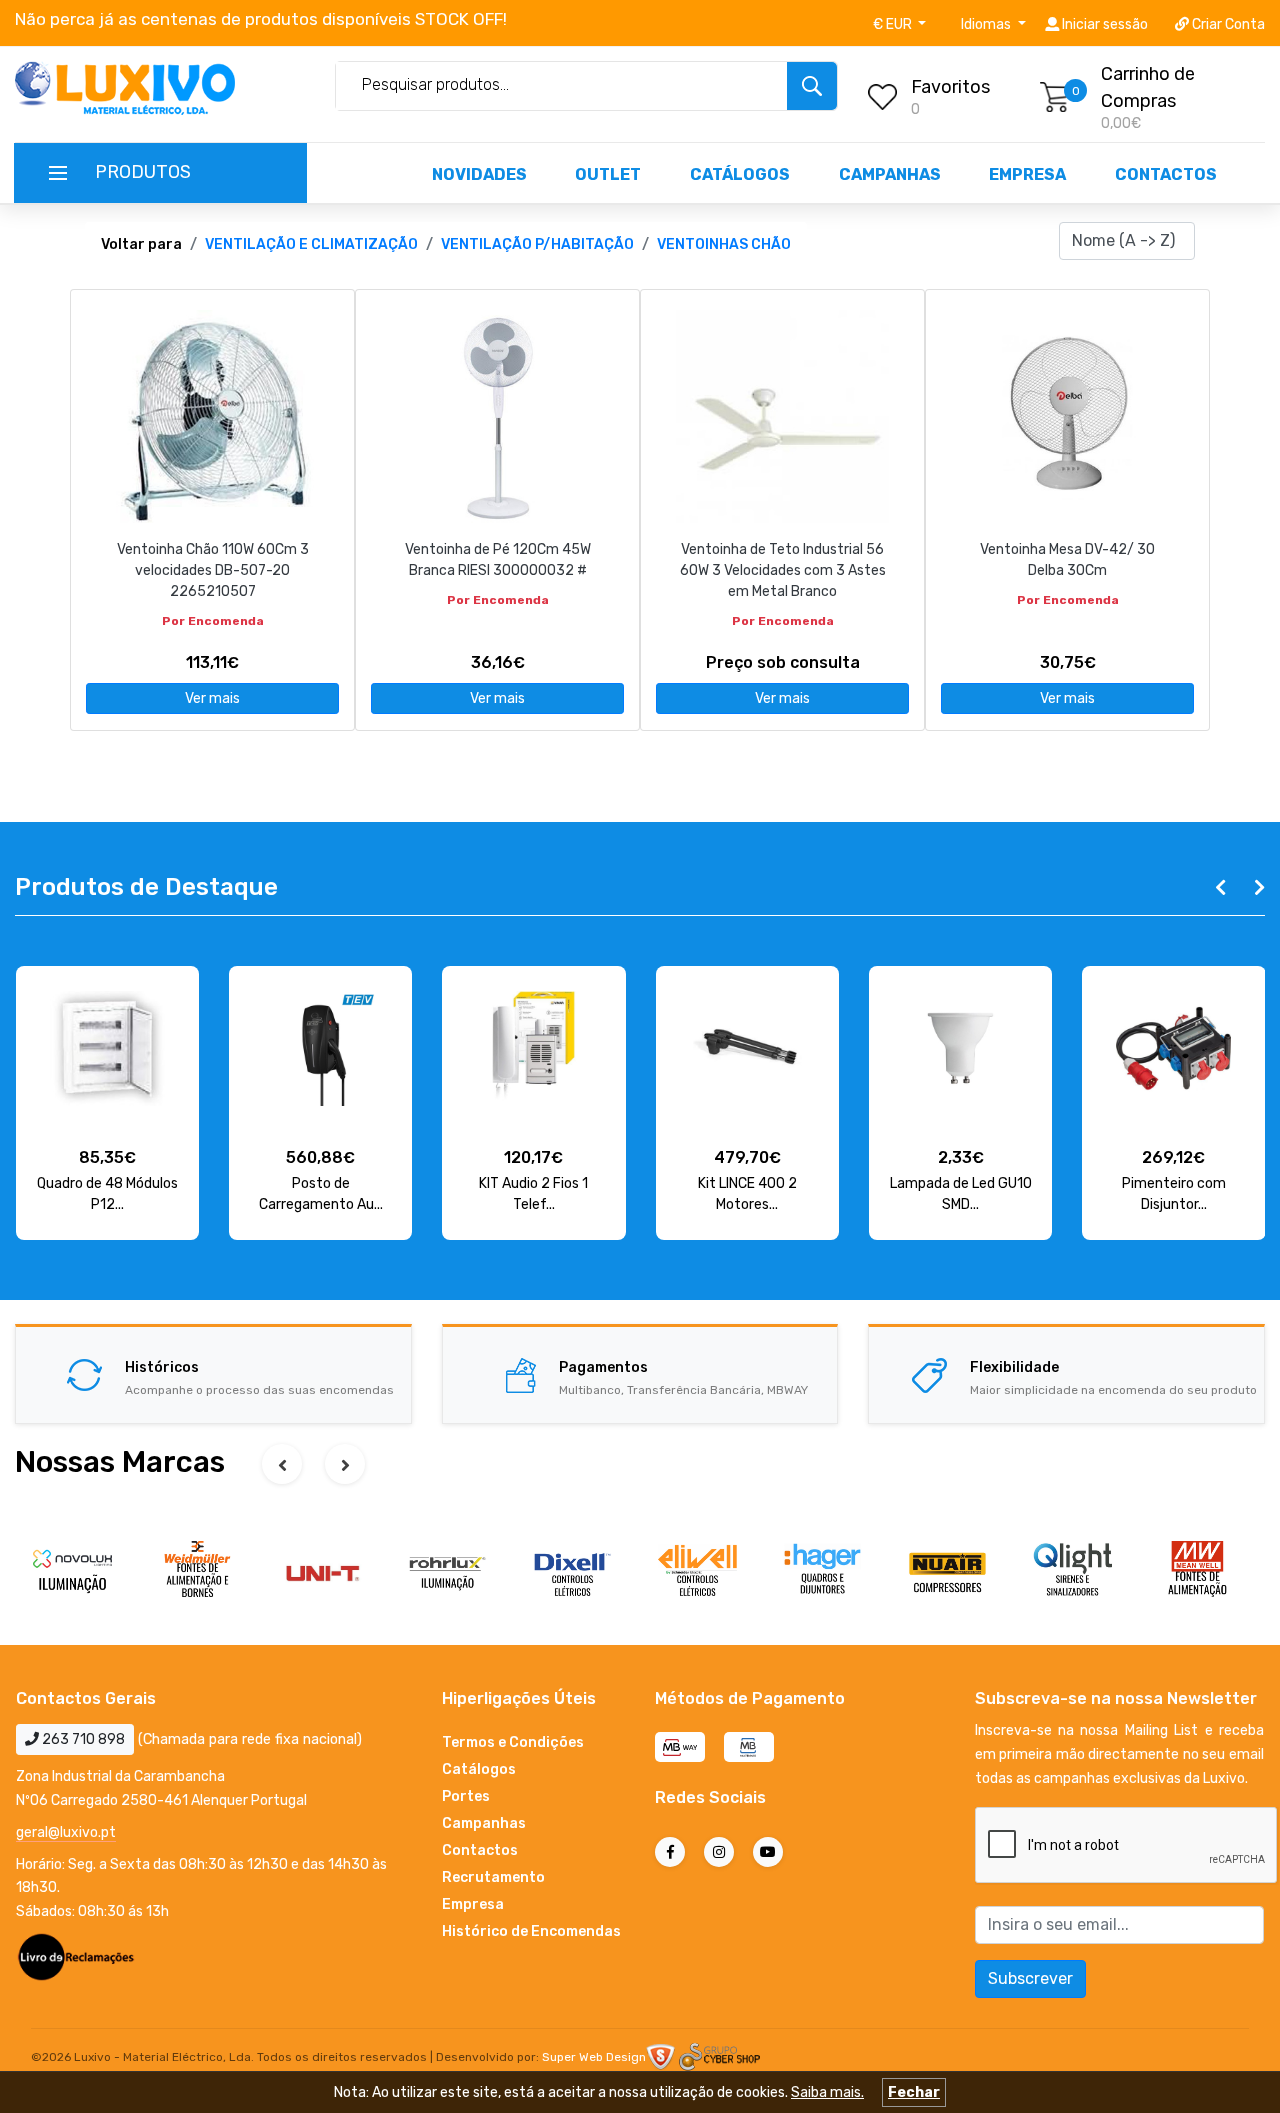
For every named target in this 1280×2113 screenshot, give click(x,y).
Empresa (1027, 174)
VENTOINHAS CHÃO (724, 244)
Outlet (608, 174)
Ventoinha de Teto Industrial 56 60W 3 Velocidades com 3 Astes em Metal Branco (783, 570)
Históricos (162, 1367)
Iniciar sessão (1103, 24)
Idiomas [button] (987, 24)
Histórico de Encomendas (531, 1931)
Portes (466, 1796)
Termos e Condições (513, 1742)
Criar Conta (1227, 24)
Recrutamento (493, 1877)
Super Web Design (594, 2057)
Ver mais (212, 698)
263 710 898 (82, 1739)
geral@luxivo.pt (66, 1832)
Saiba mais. (827, 2092)
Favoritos (950, 87)
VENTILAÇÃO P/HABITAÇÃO (537, 244)
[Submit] (812, 86)
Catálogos (740, 174)
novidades (479, 174)
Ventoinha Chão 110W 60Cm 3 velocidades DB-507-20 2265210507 (213, 570)
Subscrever (1030, 1978)
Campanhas (890, 174)
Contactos (1166, 174)
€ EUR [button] (894, 24)
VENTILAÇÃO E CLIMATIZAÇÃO (311, 244)
